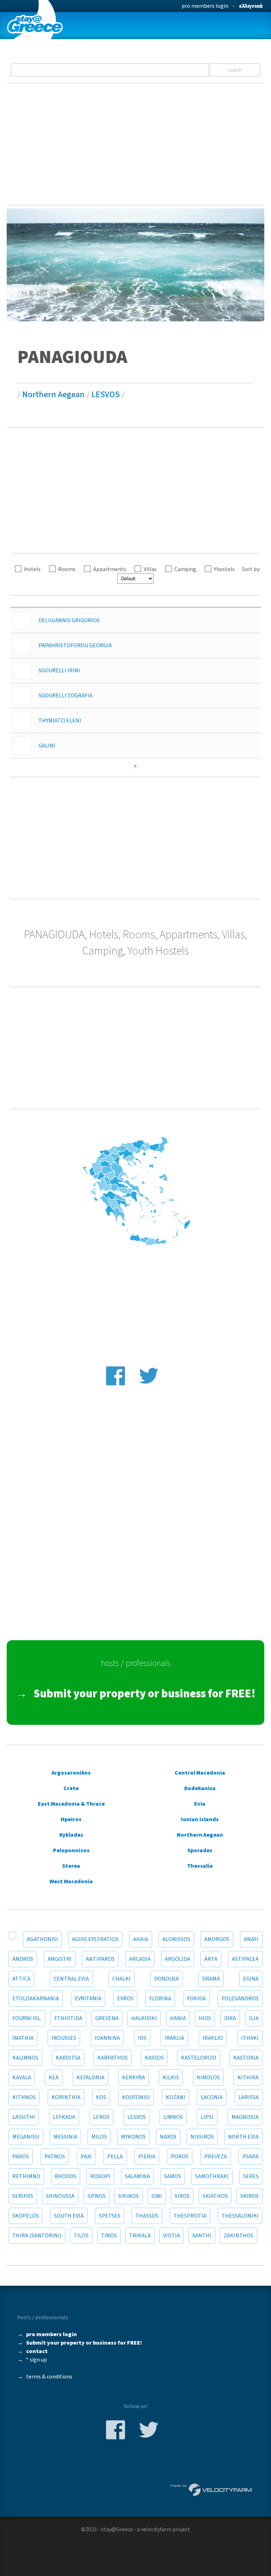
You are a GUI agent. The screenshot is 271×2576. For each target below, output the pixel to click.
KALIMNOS (25, 2058)
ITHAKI (250, 2038)
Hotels (32, 569)
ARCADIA (140, 1959)
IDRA (230, 2018)
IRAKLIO (213, 2038)
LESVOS (106, 395)
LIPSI (207, 2117)
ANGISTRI (60, 1959)
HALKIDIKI (144, 2018)
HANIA (178, 2018)
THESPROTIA (190, 2216)
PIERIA (147, 2157)
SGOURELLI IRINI (59, 671)
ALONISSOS (176, 1939)
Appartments (110, 569)
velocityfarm (156, 2529)
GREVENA (107, 2018)
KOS (101, 2097)
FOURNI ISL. (27, 2018)
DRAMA (211, 1979)
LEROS (101, 2117)
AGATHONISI (42, 1939)
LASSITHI (24, 2117)
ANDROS (23, 1959)
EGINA (251, 1979)
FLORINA (160, 1999)
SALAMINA (137, 2176)
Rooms (67, 569)
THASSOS (147, 2216)
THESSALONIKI (240, 2216)
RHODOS (65, 2176)
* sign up (37, 2360)
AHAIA (141, 1939)
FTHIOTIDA (68, 2018)
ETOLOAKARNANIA (36, 1999)
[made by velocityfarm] (211, 2489)
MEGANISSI (26, 2137)
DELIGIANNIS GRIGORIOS (69, 620)
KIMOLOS (208, 2078)
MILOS (99, 2137)
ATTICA (21, 1979)
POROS (180, 2157)
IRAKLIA (174, 2038)
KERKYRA (134, 2078)
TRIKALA (140, 2236)
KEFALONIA (91, 2078)
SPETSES (110, 2216)
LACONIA (212, 2097)
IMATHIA (23, 2038)
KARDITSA (68, 2058)
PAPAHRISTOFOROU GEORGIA (75, 645)
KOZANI (176, 2097)
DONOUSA (167, 1979)
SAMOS (173, 2176)
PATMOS (55, 2157)
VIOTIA (171, 2236)
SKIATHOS (215, 2196)
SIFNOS (97, 2196)
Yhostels (224, 569)
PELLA (115, 2157)
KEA (54, 2078)
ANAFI (251, 1939)
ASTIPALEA (245, 1959)
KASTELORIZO (199, 2058)
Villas (150, 569)
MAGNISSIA (245, 2117)
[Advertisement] (135, 144)
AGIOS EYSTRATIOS (95, 1939)
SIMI (157, 2196)
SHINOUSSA (60, 2196)
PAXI (86, 2157)
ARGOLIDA (177, 1959)
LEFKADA (64, 2117)
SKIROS (249, 2196)
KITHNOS (24, 2097)
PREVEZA (216, 2157)
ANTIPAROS (100, 1959)
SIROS (182, 2196)
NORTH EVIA (243, 2137)
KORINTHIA (66, 2097)
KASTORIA (246, 2058)
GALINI (47, 746)
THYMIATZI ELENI (60, 721)
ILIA (254, 2018)
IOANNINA (107, 2038)
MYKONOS (133, 2137)
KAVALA (22, 2078)
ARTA (211, 1959)
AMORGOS (217, 1939)
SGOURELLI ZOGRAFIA (65, 696)
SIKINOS (128, 2196)
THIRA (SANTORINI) (37, 2236)
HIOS (205, 2018)
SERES (251, 2176)
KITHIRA (248, 2078)
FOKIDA (196, 1999)
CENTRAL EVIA (71, 1979)
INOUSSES (64, 2038)
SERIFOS (23, 2196)
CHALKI (121, 1979)
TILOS (81, 2236)
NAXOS (168, 2137)
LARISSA (249, 2097)
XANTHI (202, 2236)
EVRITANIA (88, 1999)
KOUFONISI (136, 2097)
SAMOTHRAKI (212, 2176)
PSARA (251, 2157)
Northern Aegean (53, 395)
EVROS (125, 1999)
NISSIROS (202, 2137)
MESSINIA (65, 2137)
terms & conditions (49, 2377)
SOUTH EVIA (69, 2216)
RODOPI (100, 2176)
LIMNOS (173, 2117)
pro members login (205, 6)
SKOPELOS (26, 2216)
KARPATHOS (113, 2058)
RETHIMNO (26, 2176)
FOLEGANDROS (240, 1999)
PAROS (21, 2157)
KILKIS (171, 2078)
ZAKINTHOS (239, 2236)
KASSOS (154, 2058)
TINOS (109, 2236)
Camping (185, 569)
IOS (142, 2038)
